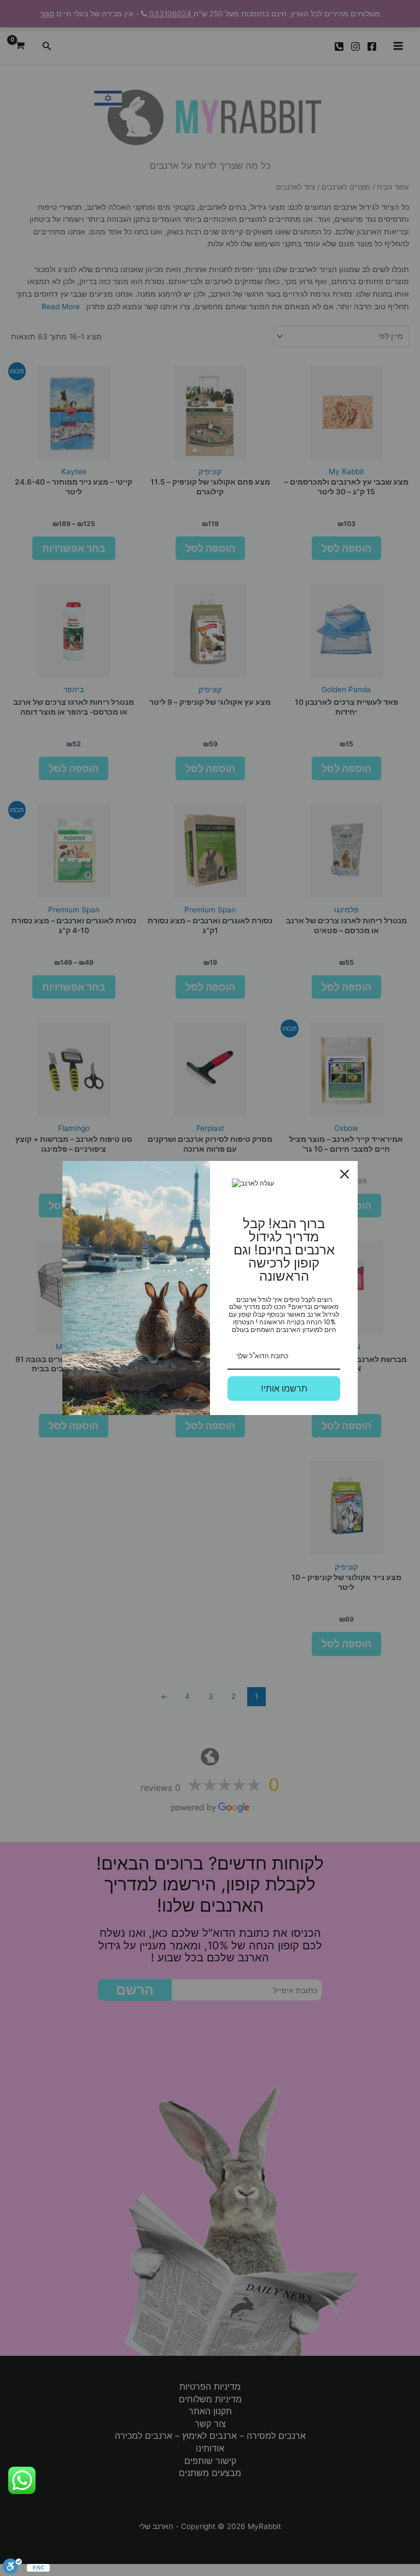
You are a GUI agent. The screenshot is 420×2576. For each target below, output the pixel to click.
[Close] (345, 1174)
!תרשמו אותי (284, 1389)
